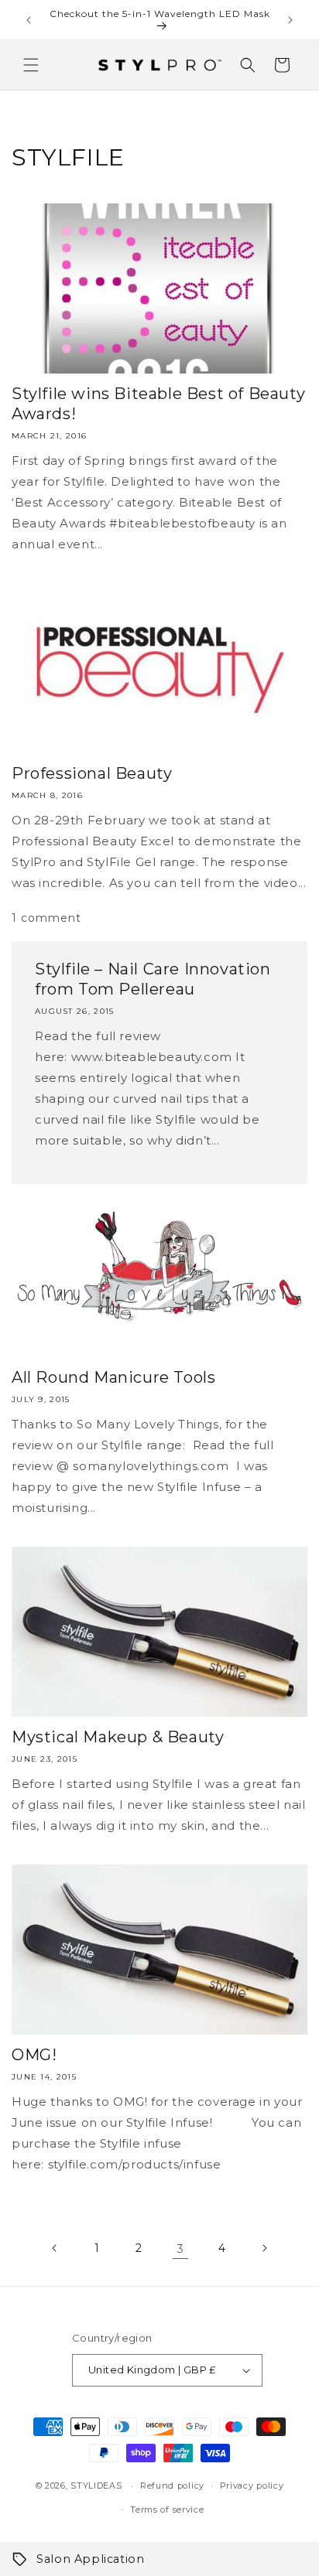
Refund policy (172, 2486)
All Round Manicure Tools (113, 1377)
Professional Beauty (92, 773)
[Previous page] (55, 2248)
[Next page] (264, 2248)
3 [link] (180, 2248)
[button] (31, 65)
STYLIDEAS (96, 2486)
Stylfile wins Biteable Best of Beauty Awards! (158, 404)
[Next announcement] (290, 20)
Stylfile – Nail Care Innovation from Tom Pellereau (153, 979)
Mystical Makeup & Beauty (118, 1737)
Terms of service (167, 2509)
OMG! (34, 2055)
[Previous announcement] (29, 20)
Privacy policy (252, 2486)
